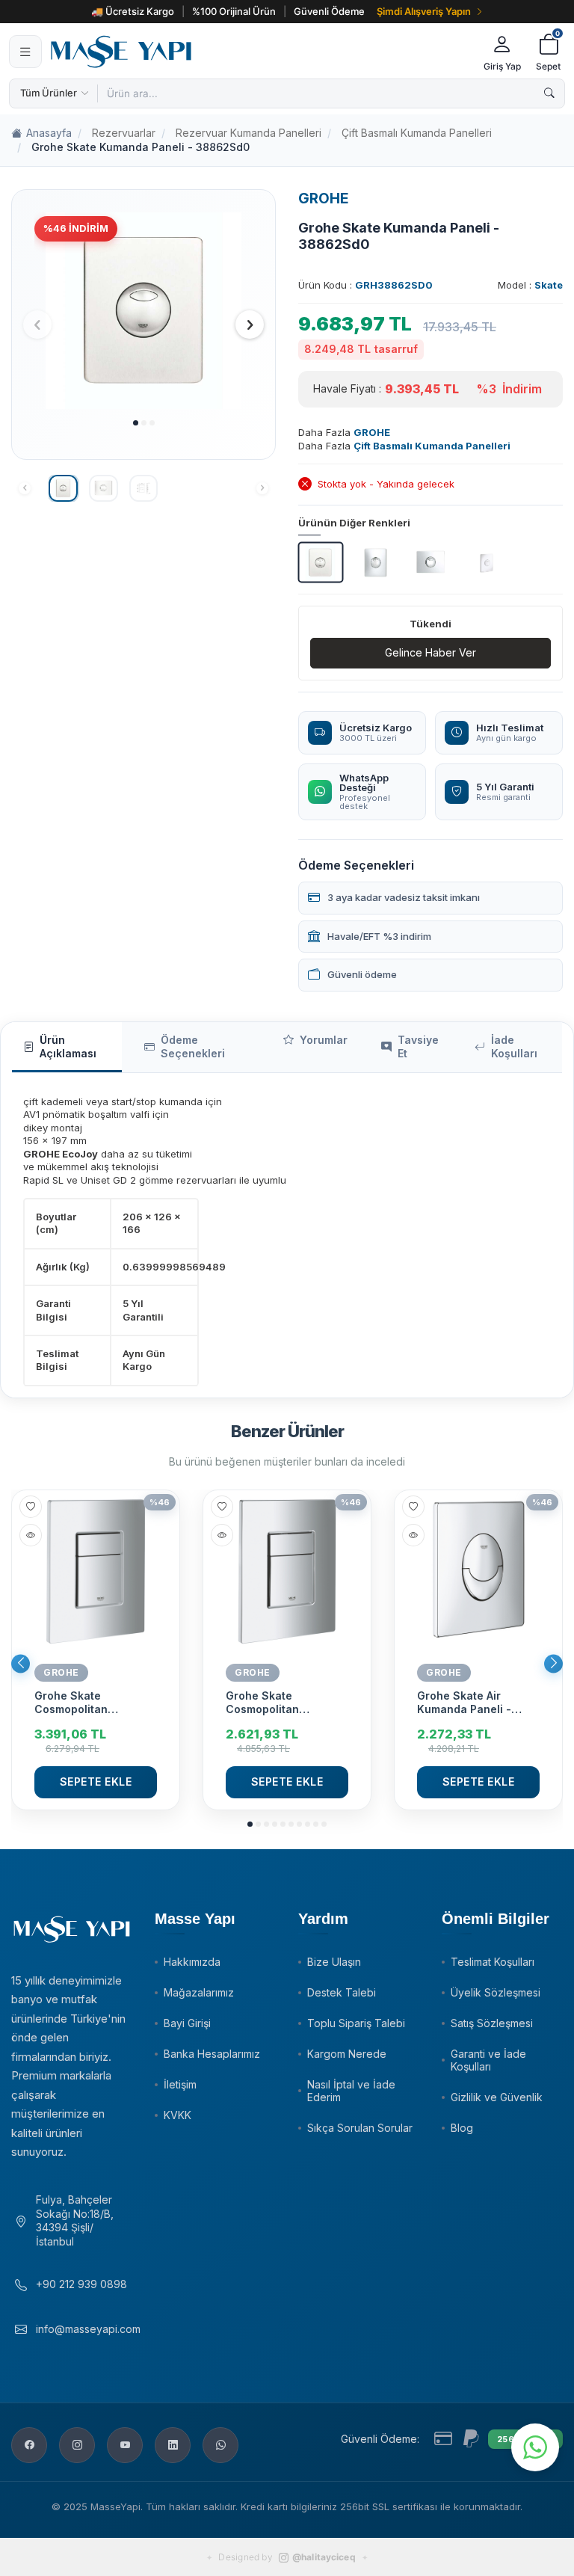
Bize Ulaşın (334, 1962)
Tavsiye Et (418, 1047)
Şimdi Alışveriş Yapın (424, 11)
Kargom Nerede (347, 2054)
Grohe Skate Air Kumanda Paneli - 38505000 (464, 1703)
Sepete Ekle (96, 1782)
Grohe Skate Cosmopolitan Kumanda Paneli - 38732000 (273, 1703)
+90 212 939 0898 (81, 2284)
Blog (462, 2128)
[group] (143, 311)
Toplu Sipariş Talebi (356, 2023)
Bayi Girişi (187, 2023)
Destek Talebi (342, 1992)
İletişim (180, 2084)
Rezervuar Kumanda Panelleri (249, 133)
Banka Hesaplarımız (212, 2054)
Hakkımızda (192, 1962)
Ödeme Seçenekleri (193, 1047)
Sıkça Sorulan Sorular (360, 2128)
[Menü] (25, 52)
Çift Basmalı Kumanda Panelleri (417, 133)
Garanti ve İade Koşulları (488, 2060)
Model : (530, 285)
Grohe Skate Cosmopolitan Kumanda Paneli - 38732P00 (81, 1703)
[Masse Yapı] (260, 52)
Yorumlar (324, 1040)
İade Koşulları (514, 1047)
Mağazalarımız (199, 1992)
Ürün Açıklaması (68, 1047)
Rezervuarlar (124, 133)
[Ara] (549, 93)
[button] (136, 423)
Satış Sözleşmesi (492, 2023)
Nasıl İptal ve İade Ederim (351, 2091)
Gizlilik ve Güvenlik (497, 2097)
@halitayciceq (324, 2557)
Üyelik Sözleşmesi (496, 1992)
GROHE (324, 199)
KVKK (178, 2115)
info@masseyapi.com (88, 2329)
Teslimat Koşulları (493, 1962)
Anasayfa (49, 133)
